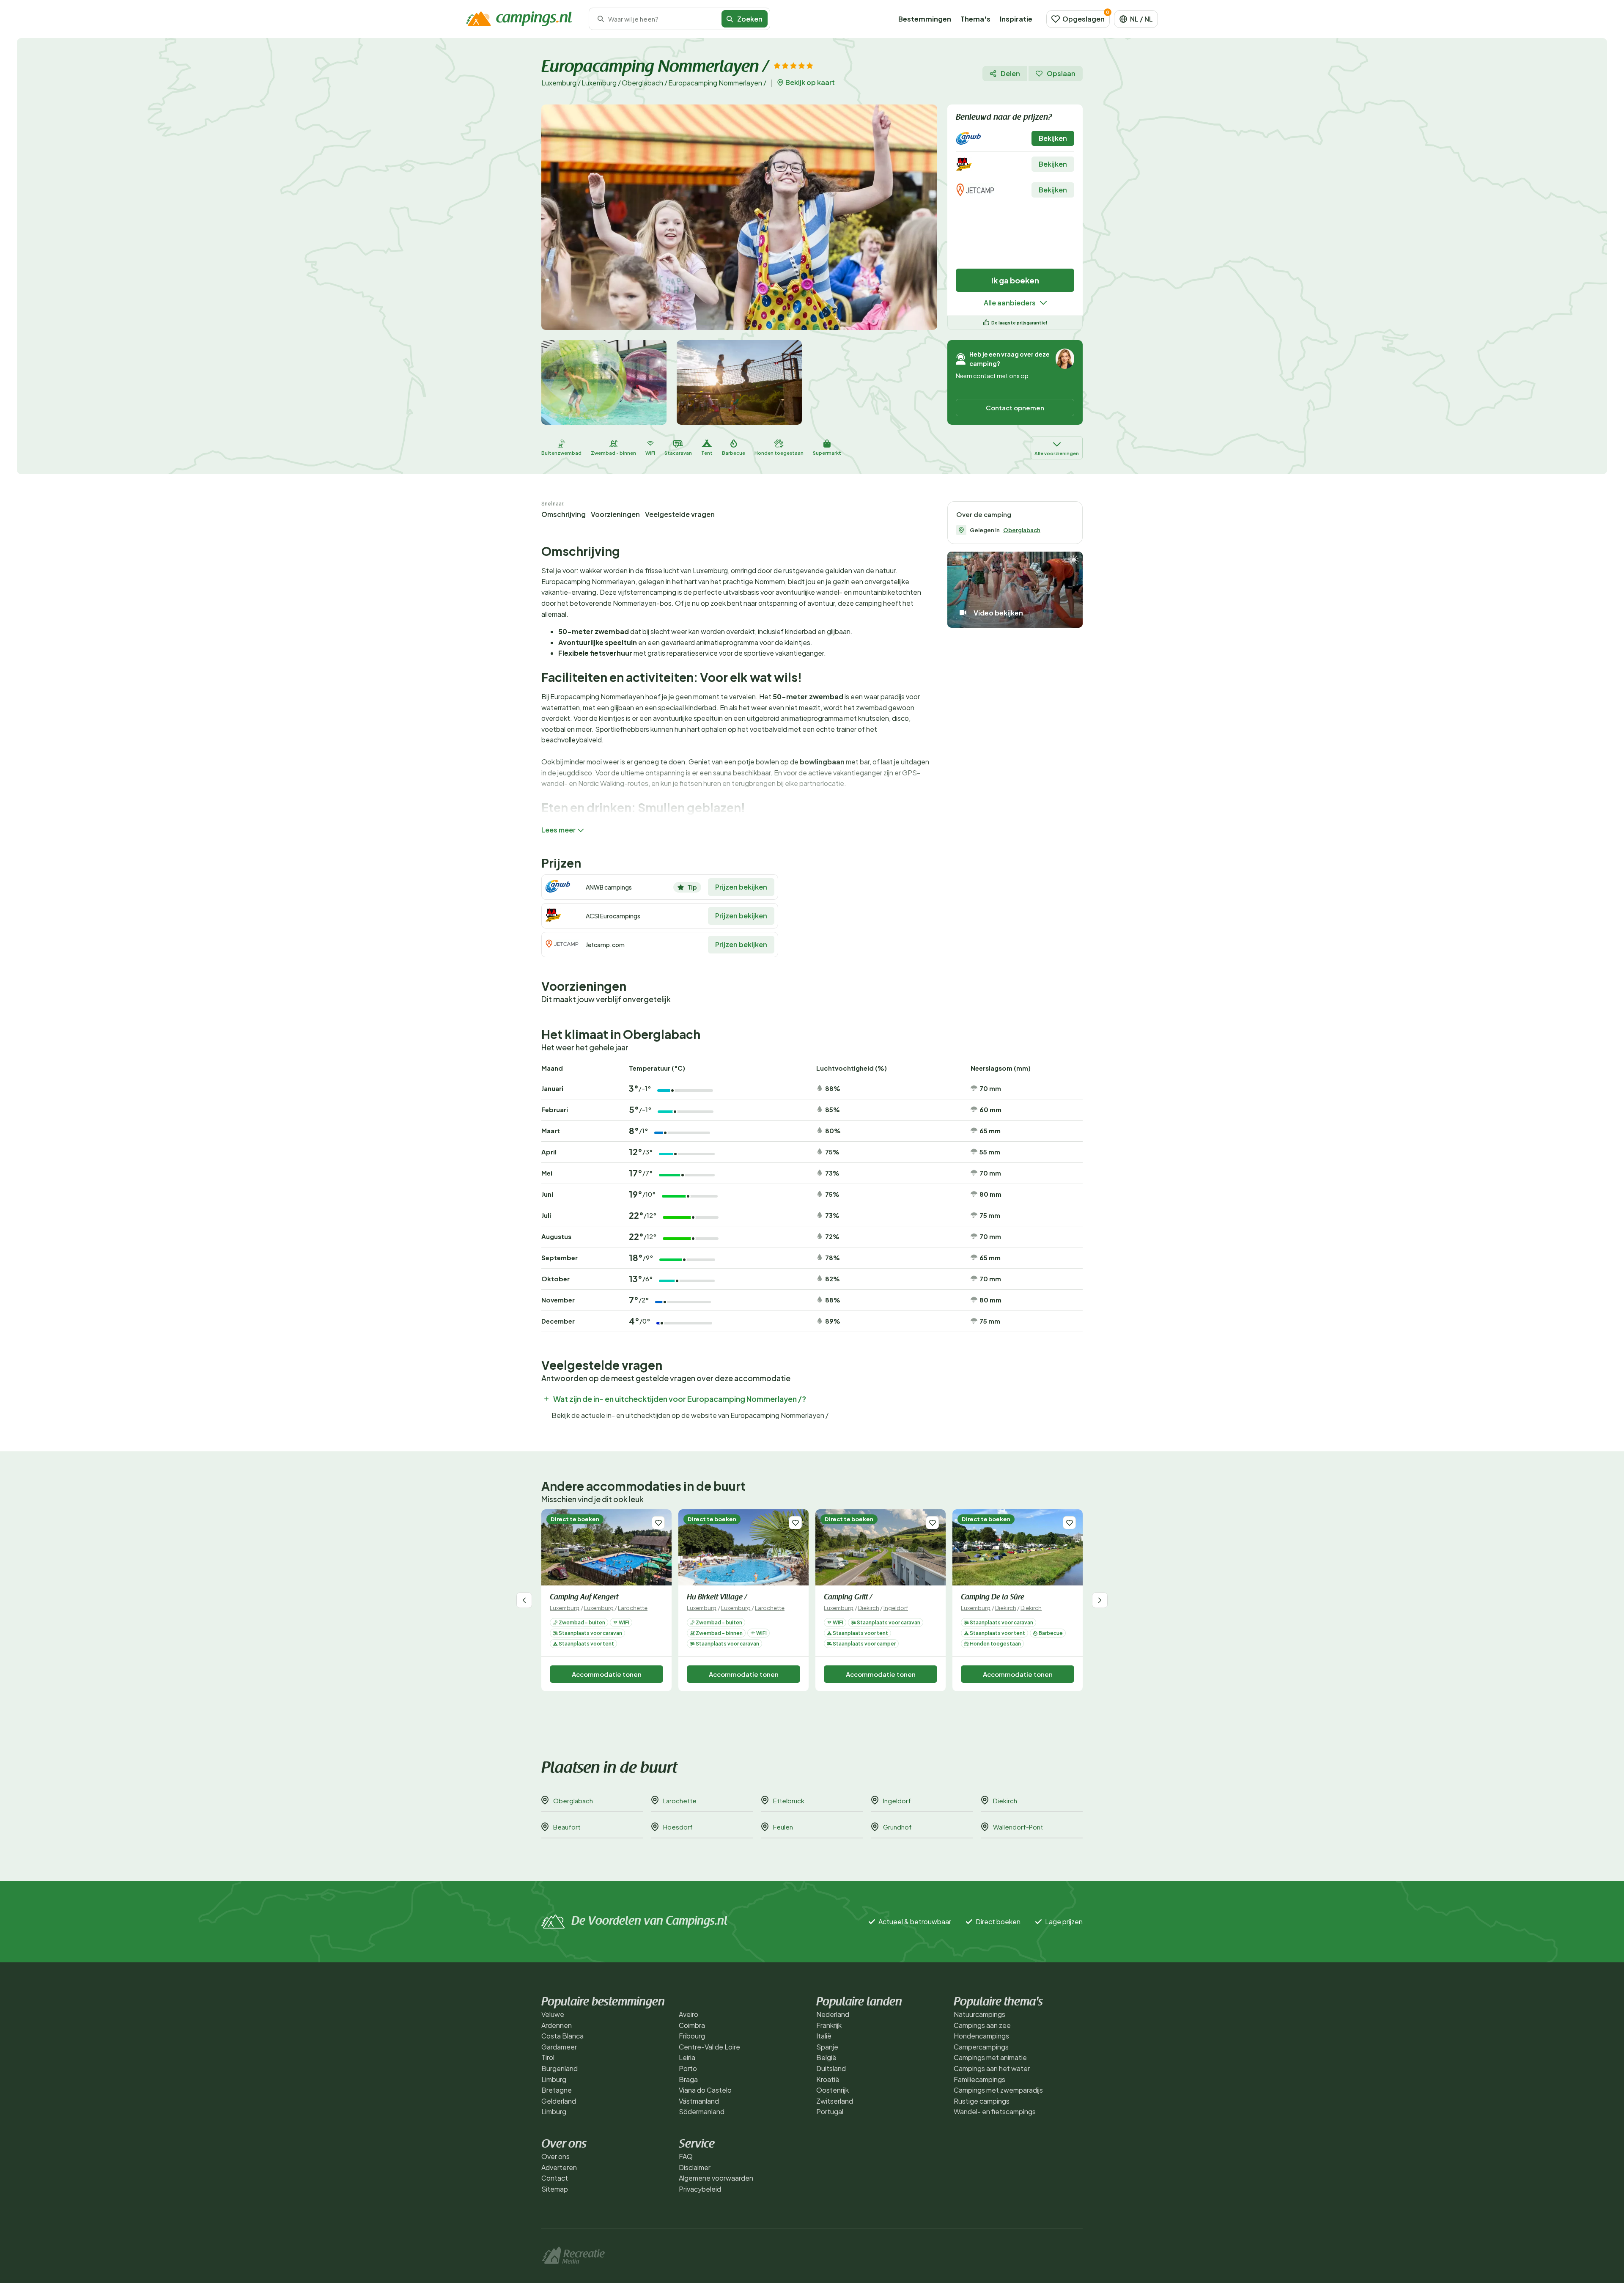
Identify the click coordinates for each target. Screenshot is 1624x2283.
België (826, 2057)
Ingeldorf (896, 1608)
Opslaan (1061, 73)
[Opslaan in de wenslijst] (658, 1523)
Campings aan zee (982, 2025)
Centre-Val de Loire (709, 2047)
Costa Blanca (562, 2036)
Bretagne (557, 2090)
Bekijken (1053, 138)
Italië (824, 2036)
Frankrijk (829, 2025)
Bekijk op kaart (810, 82)
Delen (1010, 73)
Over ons (556, 2156)
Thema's (975, 19)
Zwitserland (835, 2101)
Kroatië (828, 2079)
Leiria (687, 2057)
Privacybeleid (700, 2189)
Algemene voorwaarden (716, 2178)
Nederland (833, 2014)
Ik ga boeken (1015, 280)
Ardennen (557, 2025)
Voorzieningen (615, 514)
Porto (688, 2068)
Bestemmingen (925, 19)
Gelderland (559, 2101)
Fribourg (692, 2036)
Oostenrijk (833, 2090)
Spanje (827, 2047)
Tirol (548, 2057)
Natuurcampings (979, 2014)
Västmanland (699, 2101)
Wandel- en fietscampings (995, 2111)
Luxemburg (559, 83)
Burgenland (560, 2068)
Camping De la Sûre (993, 1598)
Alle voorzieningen (1057, 453)
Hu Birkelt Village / (717, 1598)
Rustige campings (982, 2101)
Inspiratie (1016, 19)
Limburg (554, 2079)
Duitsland (831, 2068)
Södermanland (702, 2111)
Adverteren (559, 2167)
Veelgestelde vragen (680, 514)
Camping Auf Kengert (584, 1598)
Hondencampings (981, 2036)
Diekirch (869, 1608)
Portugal (830, 2111)
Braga (688, 2079)
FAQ (686, 2156)
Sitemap (555, 2189)
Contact (555, 2178)
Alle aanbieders (1010, 303)
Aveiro (689, 2014)
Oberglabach (642, 83)
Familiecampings (979, 2079)
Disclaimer (695, 2167)
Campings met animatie (990, 2057)
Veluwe (553, 2014)
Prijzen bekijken (741, 887)
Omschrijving (564, 514)
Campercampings (981, 2047)
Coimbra (692, 2025)
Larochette (633, 1608)
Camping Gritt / (848, 1598)
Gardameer (559, 2047)
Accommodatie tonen (607, 1674)
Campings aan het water (992, 2068)
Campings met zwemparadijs (998, 2090)
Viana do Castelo (705, 2090)
